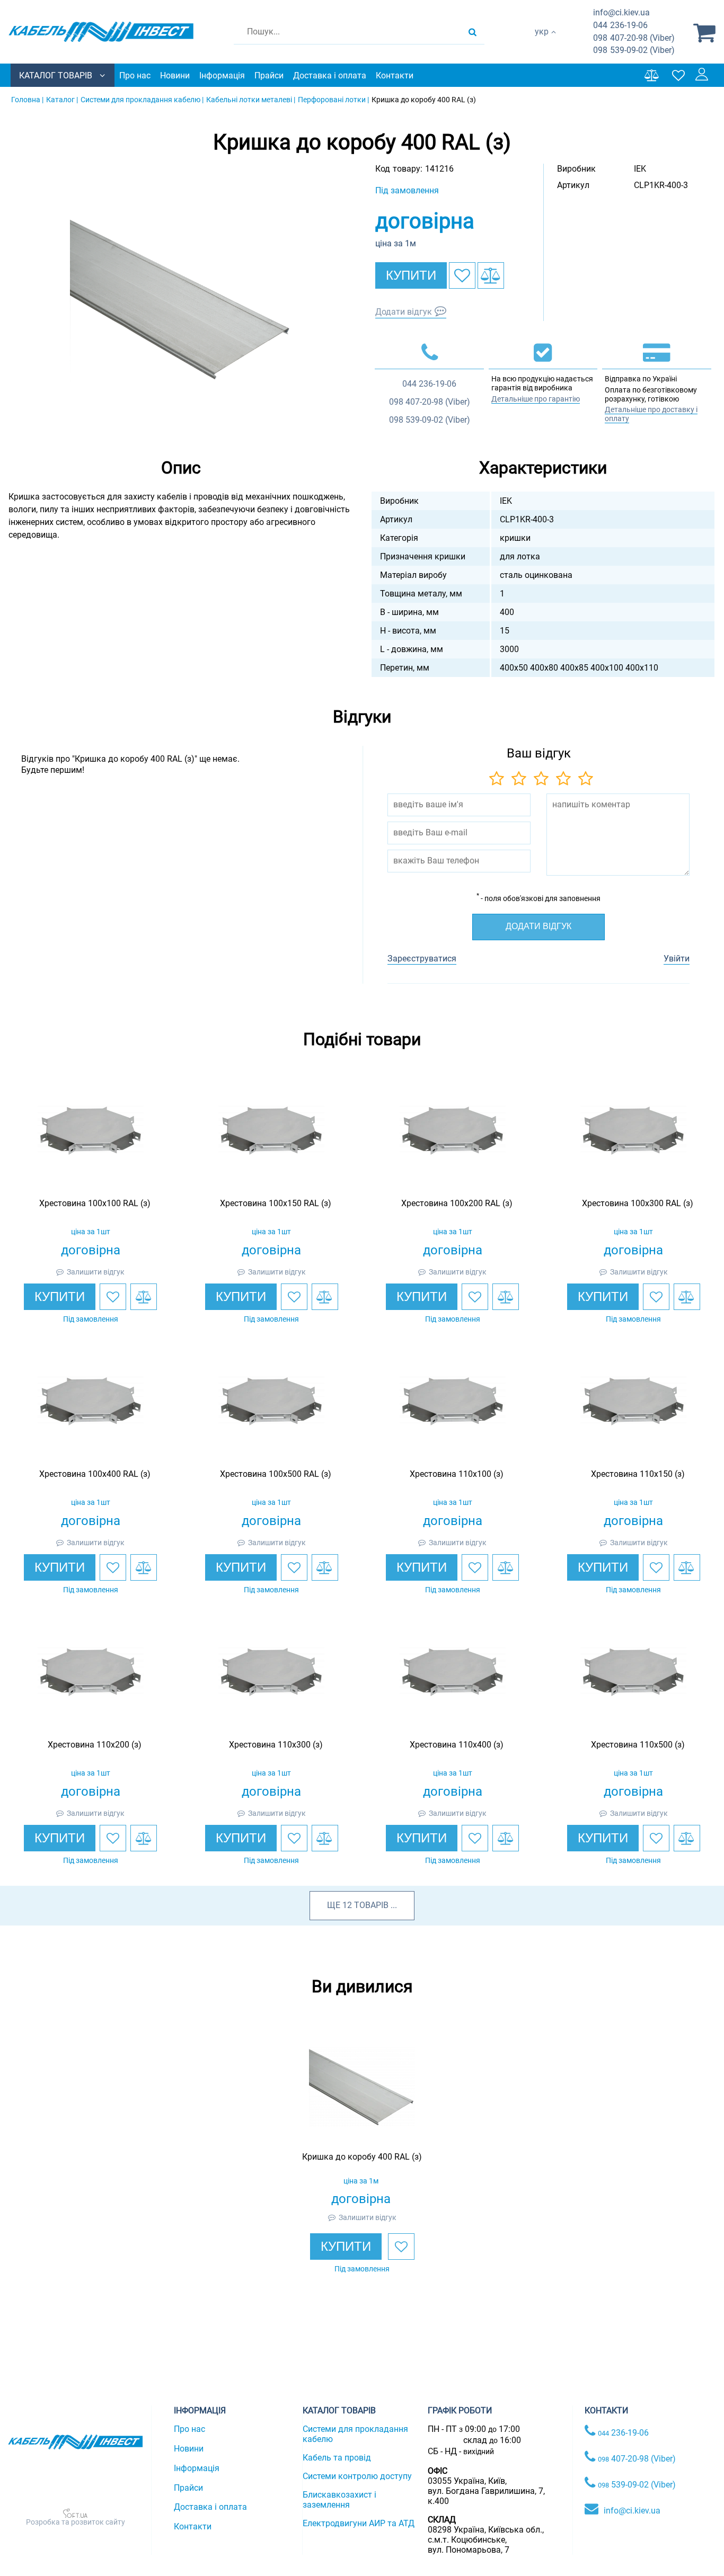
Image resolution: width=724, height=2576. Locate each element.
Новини (175, 75)
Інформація (222, 75)
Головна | (27, 100)
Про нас (135, 75)
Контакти (395, 75)
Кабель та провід (337, 2458)
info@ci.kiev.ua (632, 2511)
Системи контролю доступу (357, 2476)
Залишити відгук (96, 1272)
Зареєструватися (422, 959)
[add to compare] (491, 275)
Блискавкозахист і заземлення (339, 2500)
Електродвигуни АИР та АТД (359, 2523)
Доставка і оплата (330, 75)
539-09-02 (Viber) (634, 50)
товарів (371, 1905)
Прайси (269, 75)
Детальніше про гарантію (536, 399)
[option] (181, 299)
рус (541, 43)
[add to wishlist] (462, 275)
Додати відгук (404, 312)
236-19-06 (620, 25)
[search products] (473, 32)
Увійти (677, 959)
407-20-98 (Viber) (634, 38)
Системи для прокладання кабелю (355, 2434)
